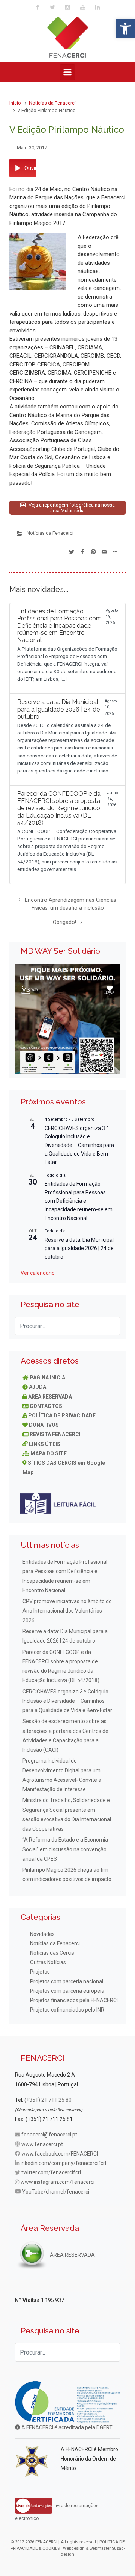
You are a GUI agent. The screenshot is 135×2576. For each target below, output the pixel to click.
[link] (125, 29)
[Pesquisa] (111, 1326)
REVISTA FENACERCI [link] (55, 1434)
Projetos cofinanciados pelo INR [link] (67, 2010)
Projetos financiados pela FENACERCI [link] (74, 2000)
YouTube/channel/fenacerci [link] (56, 2192)
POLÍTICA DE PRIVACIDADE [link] (62, 1415)
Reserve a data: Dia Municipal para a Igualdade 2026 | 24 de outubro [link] (79, 1248)
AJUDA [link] (37, 1387)
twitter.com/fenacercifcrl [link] (51, 2172)
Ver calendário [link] (38, 1273)
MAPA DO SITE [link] (49, 1453)
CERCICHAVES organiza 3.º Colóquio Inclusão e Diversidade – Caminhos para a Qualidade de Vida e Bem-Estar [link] (79, 1145)
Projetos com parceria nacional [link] (67, 1981)
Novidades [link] (42, 1934)
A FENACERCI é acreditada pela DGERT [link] (66, 2427)
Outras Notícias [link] (48, 1962)
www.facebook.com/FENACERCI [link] (60, 2154)
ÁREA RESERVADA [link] (50, 1397)
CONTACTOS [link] (46, 1406)
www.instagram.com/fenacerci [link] (58, 2182)
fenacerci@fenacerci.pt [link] (49, 2135)
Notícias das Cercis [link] (52, 1953)
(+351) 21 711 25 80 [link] (48, 2100)
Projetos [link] (40, 1972)
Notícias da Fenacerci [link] (52, 103)
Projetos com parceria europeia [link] (67, 1991)
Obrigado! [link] (64, 922)
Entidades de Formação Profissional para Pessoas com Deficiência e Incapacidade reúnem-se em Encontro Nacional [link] (79, 1201)
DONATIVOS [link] (44, 1425)
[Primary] (67, 72)
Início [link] (15, 103)
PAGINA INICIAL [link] (49, 1378)
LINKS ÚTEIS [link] (45, 1444)
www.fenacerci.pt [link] (42, 2144)
